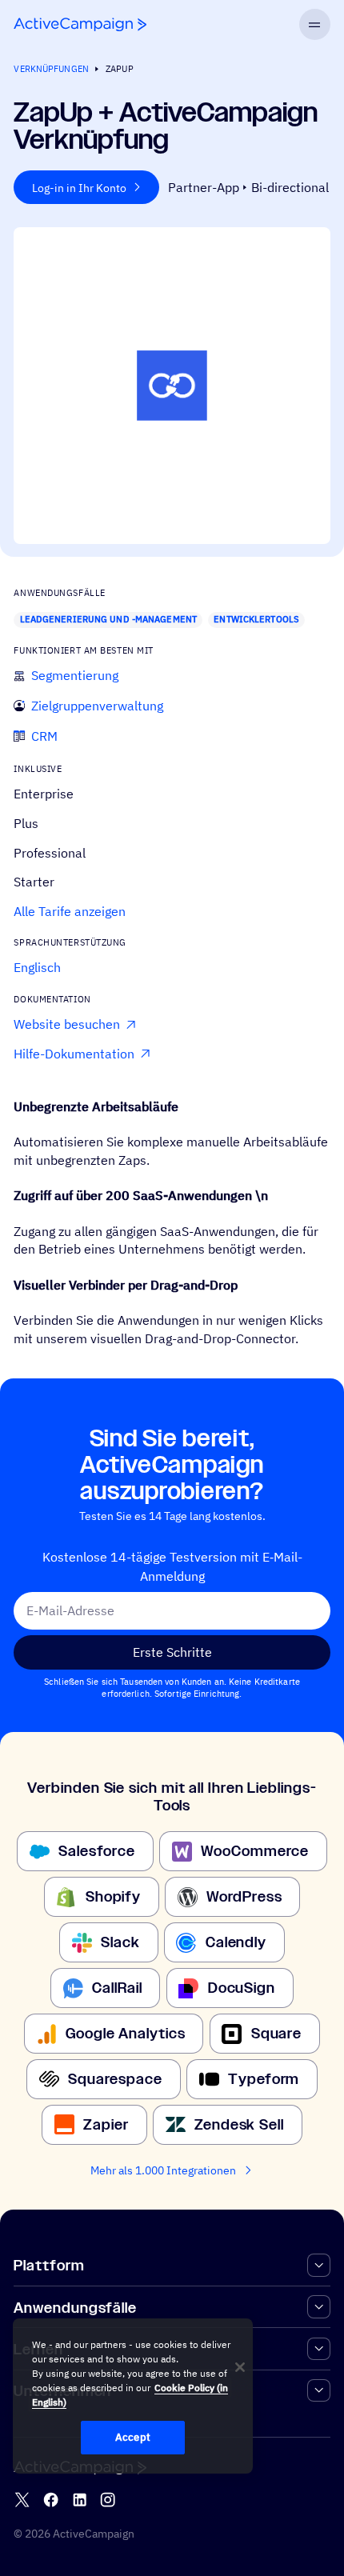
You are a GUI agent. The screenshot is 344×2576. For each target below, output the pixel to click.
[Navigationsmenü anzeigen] (315, 24)
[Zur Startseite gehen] (80, 24)
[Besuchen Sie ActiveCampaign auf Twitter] (22, 2500)
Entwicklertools (256, 619)
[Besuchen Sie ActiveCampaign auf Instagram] (108, 2500)
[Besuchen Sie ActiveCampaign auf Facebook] (51, 2500)
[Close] (240, 2367)
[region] (133, 2396)
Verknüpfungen (51, 69)
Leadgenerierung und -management (108, 619)
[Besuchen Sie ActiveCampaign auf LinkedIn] (80, 2500)
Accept (133, 2437)
